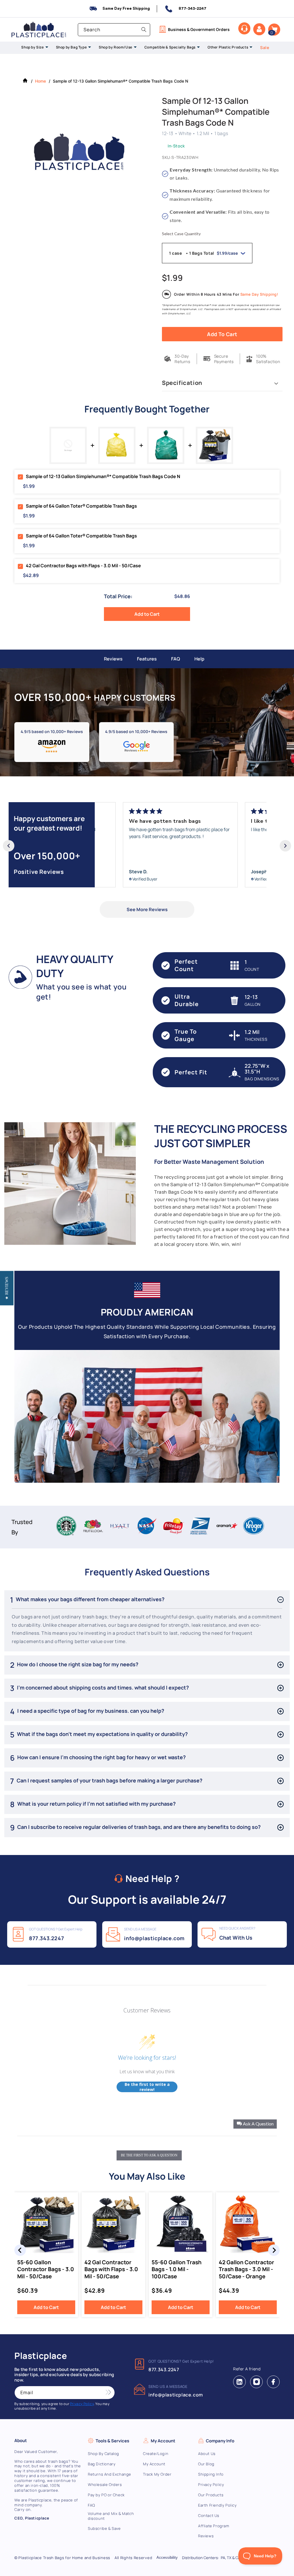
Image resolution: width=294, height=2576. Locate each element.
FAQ (176, 659)
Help (199, 659)
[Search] (144, 30)
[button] (274, 30)
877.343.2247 (47, 1938)
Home (40, 81)
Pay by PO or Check (106, 2495)
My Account (154, 2464)
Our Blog (206, 2464)
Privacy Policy (211, 2485)
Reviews (113, 659)
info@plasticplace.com (154, 1938)
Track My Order (157, 2474)
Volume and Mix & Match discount (111, 2516)
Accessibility (167, 2558)
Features (147, 659)
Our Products (211, 2495)
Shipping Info (211, 2474)
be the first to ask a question (149, 2155)
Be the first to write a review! (147, 2087)
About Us (207, 2454)
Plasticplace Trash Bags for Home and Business (64, 2558)
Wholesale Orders (105, 2485)
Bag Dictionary (102, 2464)
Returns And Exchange (110, 2474)
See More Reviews (147, 909)
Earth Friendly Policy (217, 2505)
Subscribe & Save (104, 2529)
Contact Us (209, 2516)
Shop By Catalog (104, 2454)
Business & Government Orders (199, 29)
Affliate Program (214, 2526)
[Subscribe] (108, 2393)
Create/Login (156, 2454)
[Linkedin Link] (239, 2382)
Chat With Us (236, 1938)
